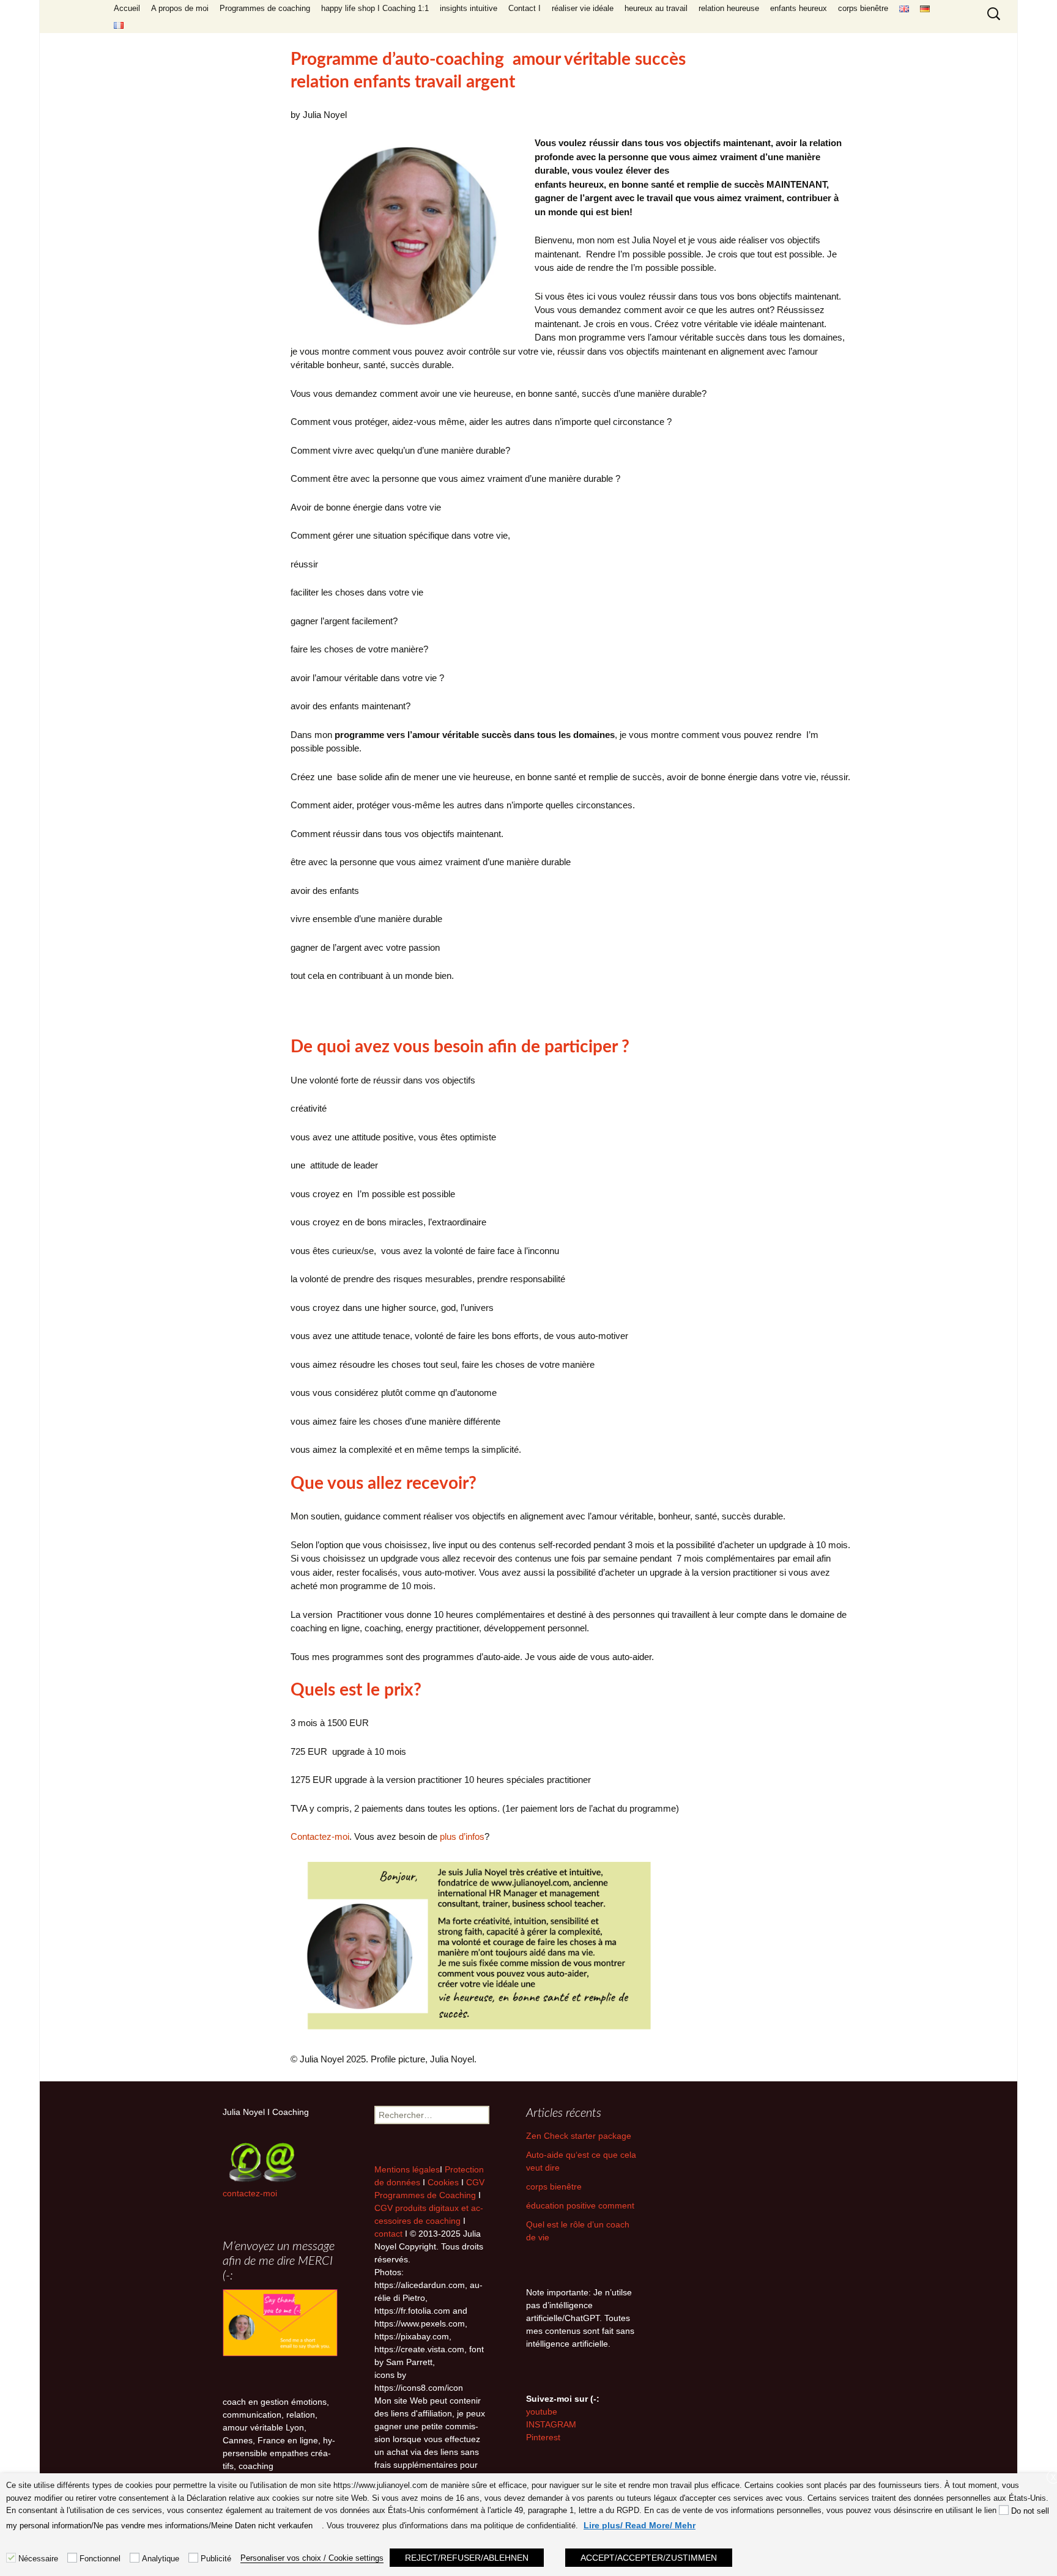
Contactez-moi (320, 1836)
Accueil (127, 8)
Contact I (525, 8)
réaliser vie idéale (583, 8)
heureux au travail (656, 8)
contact (388, 2234)
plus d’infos (462, 1836)
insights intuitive (469, 8)
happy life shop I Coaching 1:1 (375, 8)
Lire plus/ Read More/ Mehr (640, 2525)
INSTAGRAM (551, 2424)
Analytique (161, 2559)
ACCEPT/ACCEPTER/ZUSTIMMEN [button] (649, 2558)
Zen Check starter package (579, 2136)
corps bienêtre (863, 8)
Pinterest (543, 2437)
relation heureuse (729, 8)
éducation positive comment (580, 2205)
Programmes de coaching (265, 8)
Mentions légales (407, 2169)
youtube (542, 2412)
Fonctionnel (100, 2559)
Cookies (444, 2182)
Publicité (216, 2559)
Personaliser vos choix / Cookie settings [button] (312, 2558)
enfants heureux (799, 8)
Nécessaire (38, 2559)
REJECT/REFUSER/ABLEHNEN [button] (467, 2558)
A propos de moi (180, 8)
